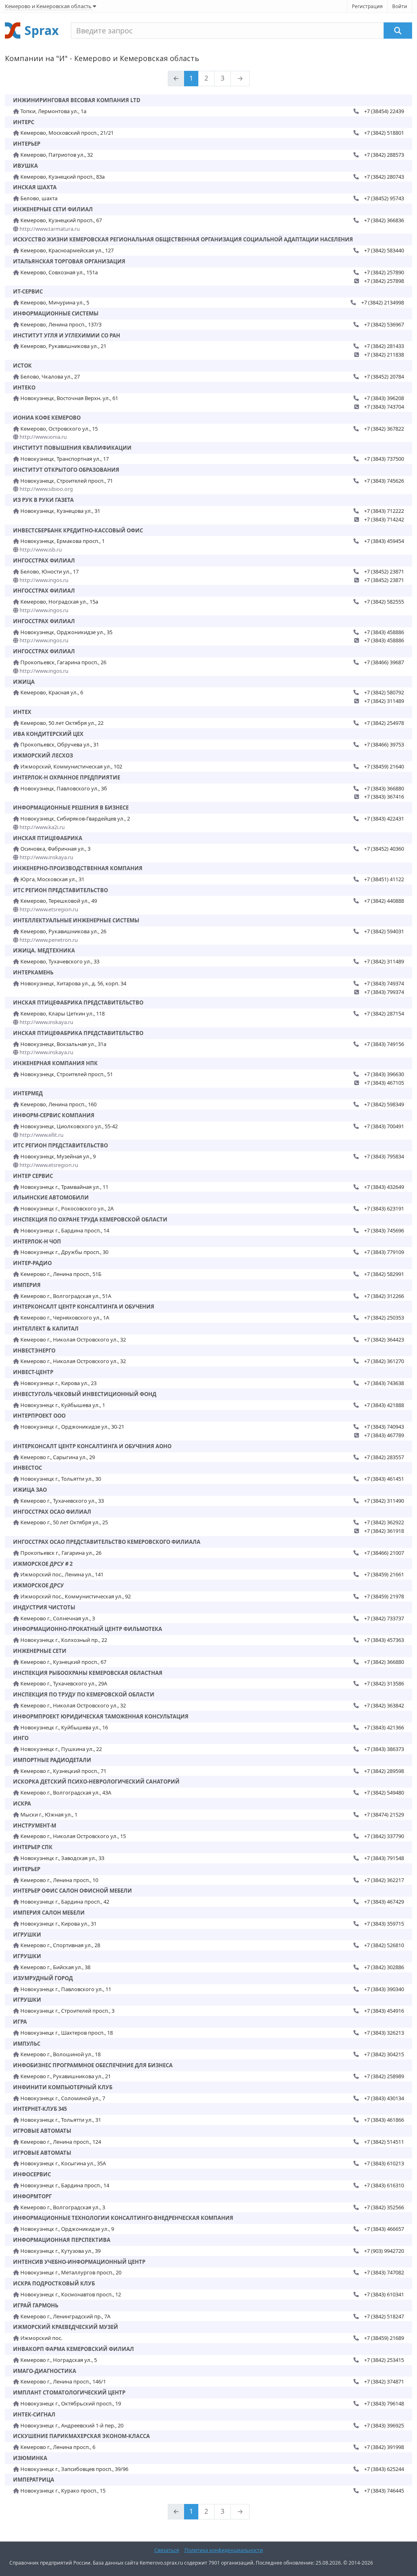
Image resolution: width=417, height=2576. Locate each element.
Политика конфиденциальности (224, 2550)
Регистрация (367, 6)
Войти (400, 6)
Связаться (167, 2550)
